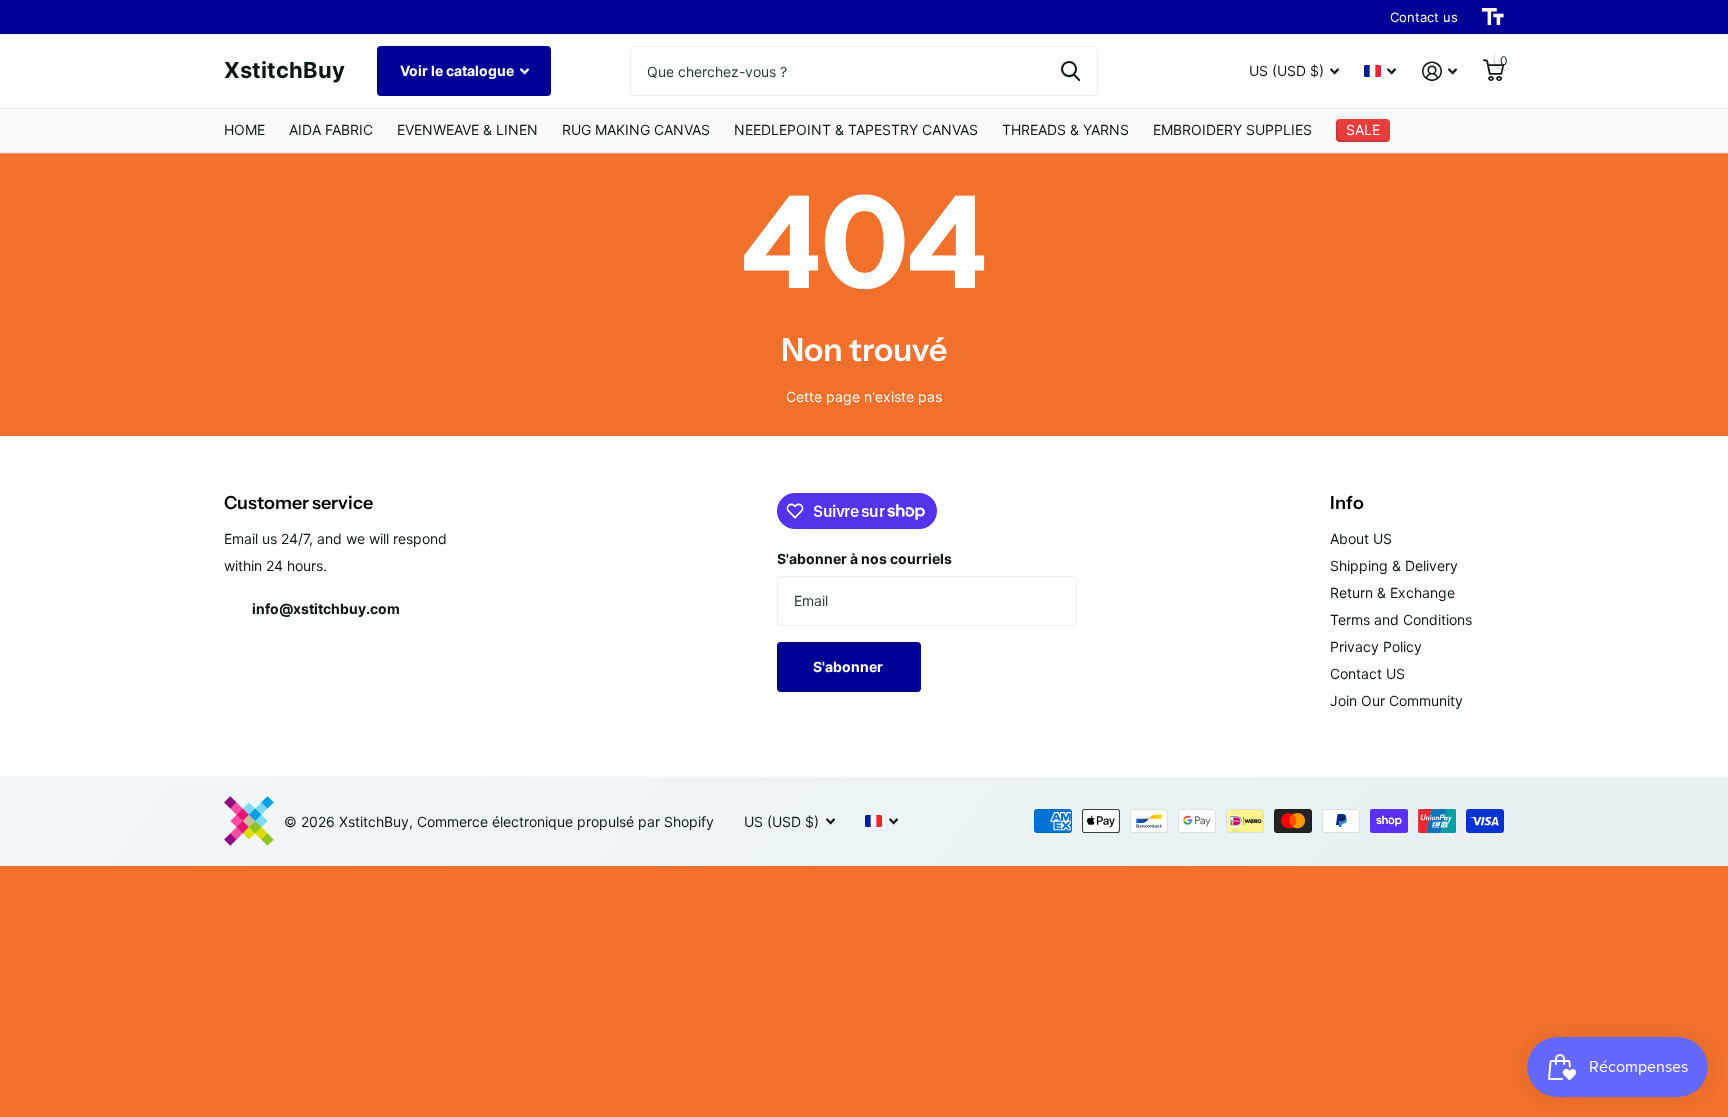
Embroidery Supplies (1232, 129)
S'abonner (849, 666)
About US (1361, 538)
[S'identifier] (1439, 71)
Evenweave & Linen (467, 129)
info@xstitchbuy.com (326, 608)
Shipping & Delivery (1394, 565)
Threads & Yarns (1065, 129)
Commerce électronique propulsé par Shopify (565, 821)
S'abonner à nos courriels (864, 558)
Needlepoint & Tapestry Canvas (856, 129)
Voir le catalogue (458, 70)
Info (1347, 503)
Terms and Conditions (1401, 619)
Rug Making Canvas (636, 129)
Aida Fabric (331, 129)
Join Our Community (1396, 700)
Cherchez (1070, 71)
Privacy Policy (1376, 646)
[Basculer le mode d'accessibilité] (1493, 17)
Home (244, 129)
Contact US (1367, 673)
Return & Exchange (1392, 592)
